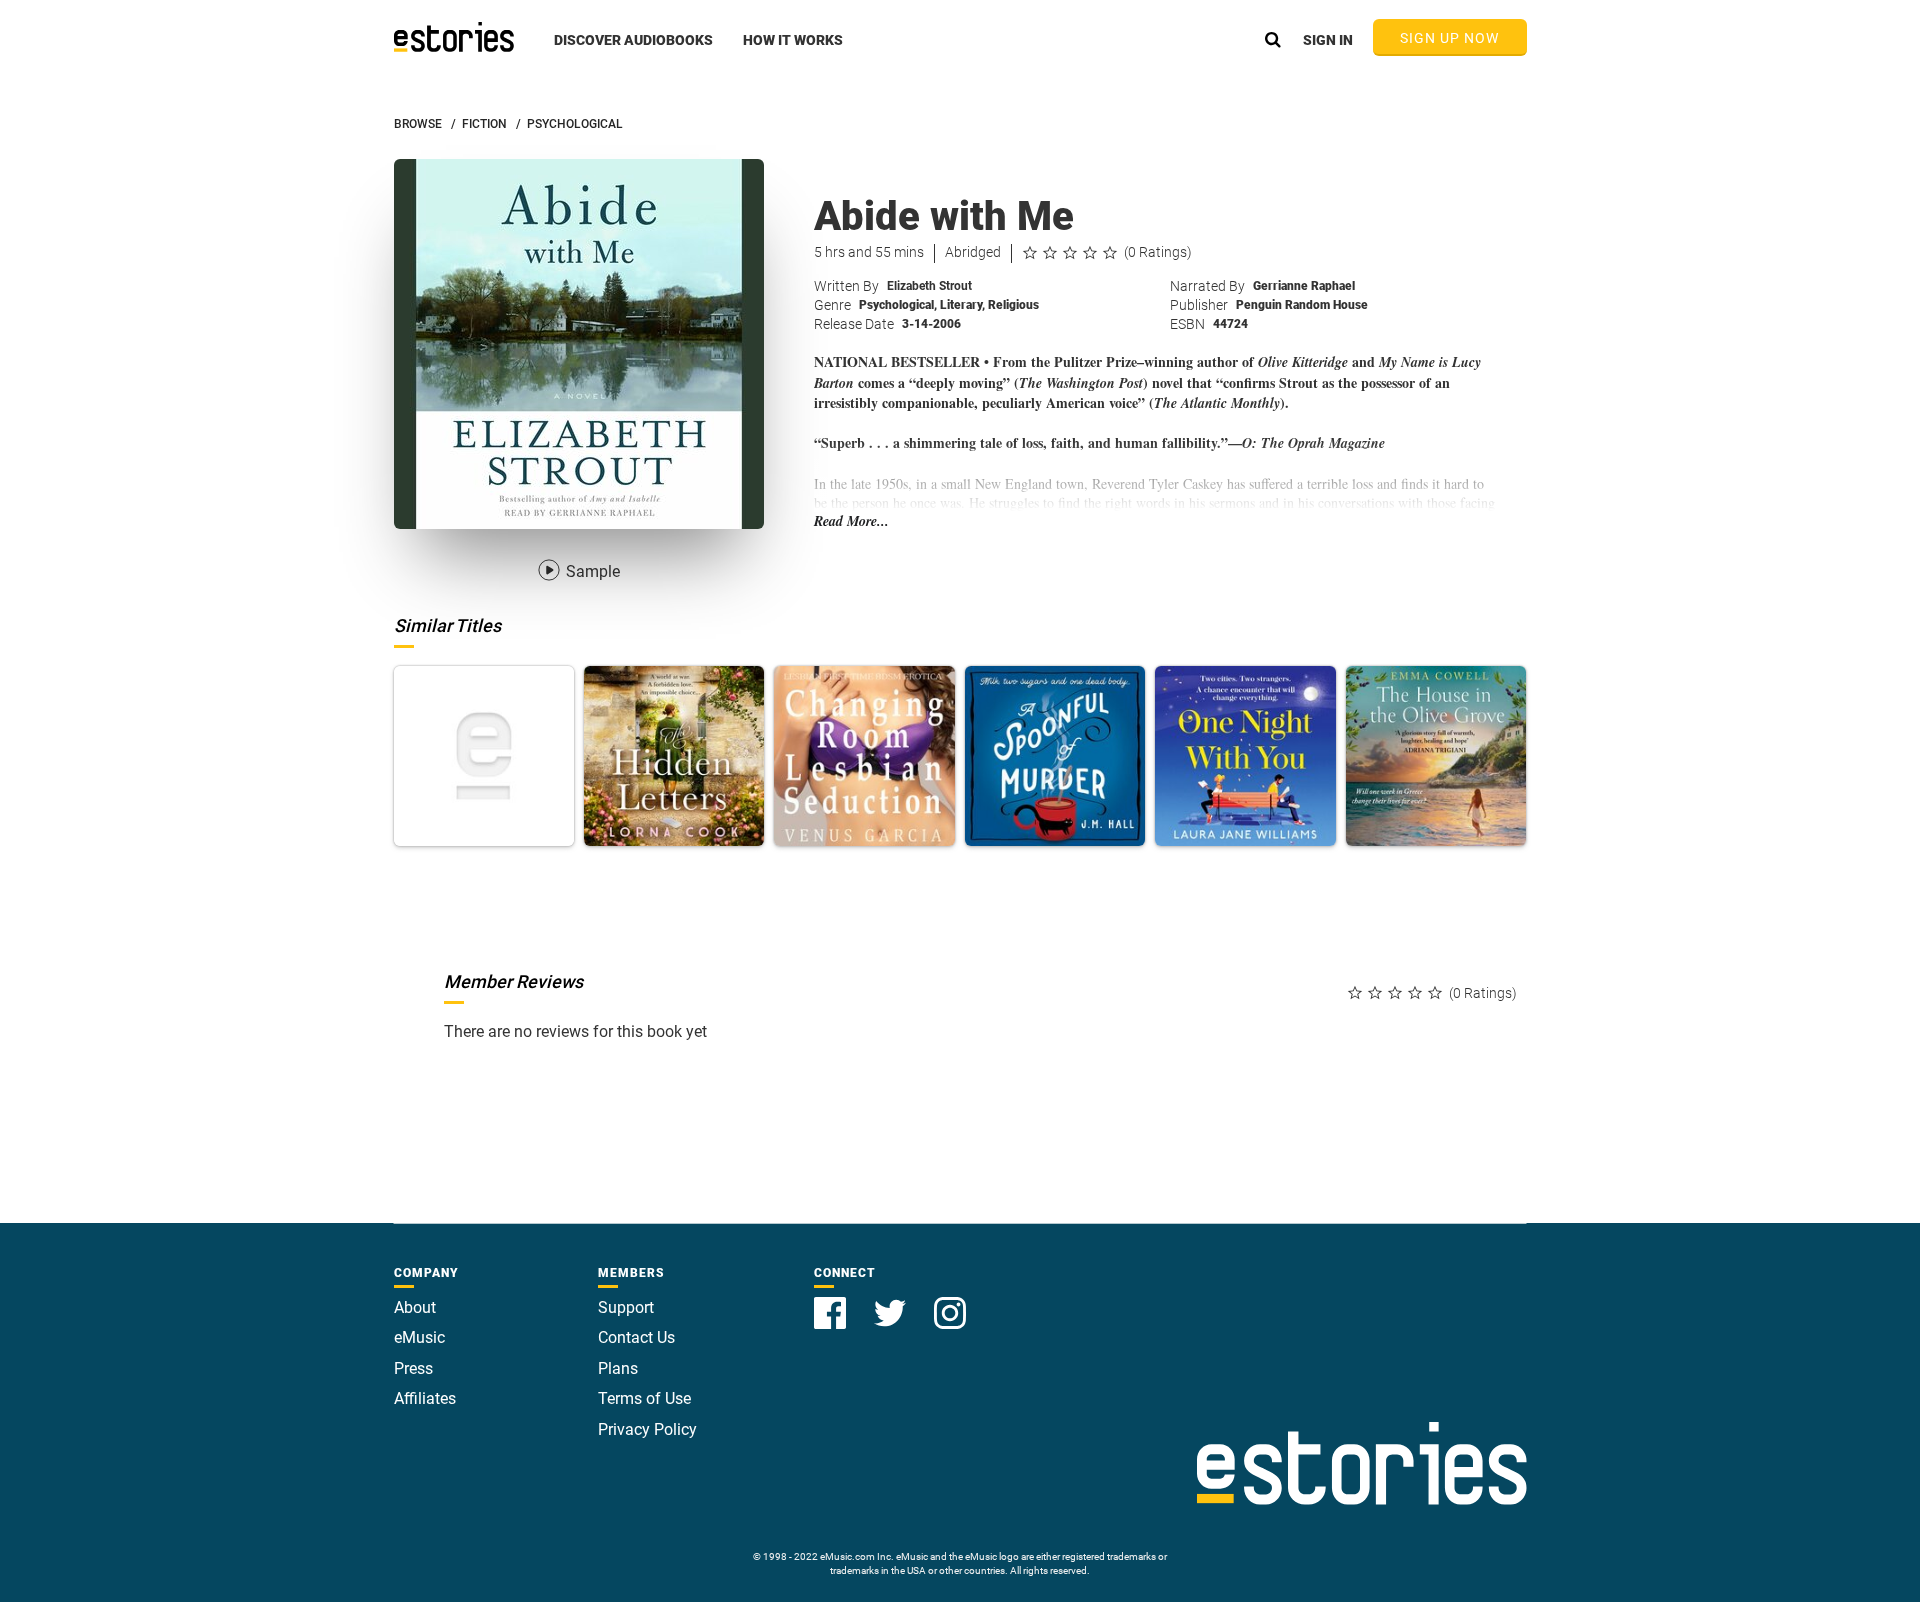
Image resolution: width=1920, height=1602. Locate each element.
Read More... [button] (851, 521)
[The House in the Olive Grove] (1436, 756)
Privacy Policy (647, 1429)
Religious (1013, 305)
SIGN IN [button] (1328, 40)
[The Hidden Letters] (674, 756)
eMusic (419, 1337)
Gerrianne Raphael (1304, 286)
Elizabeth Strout (929, 286)
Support (626, 1307)
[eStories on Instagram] (950, 1301)
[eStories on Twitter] (892, 1301)
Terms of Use (644, 1398)
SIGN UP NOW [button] (1450, 38)
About (415, 1307)
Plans (618, 1368)
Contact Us (636, 1337)
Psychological (898, 305)
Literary (962, 305)
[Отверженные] (484, 756)
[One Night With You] (1245, 756)
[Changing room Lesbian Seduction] (864, 756)
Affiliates (425, 1398)
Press (413, 1368)
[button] (633, 51)
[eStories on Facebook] (832, 1301)
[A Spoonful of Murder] (1055, 756)
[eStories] (454, 37)
